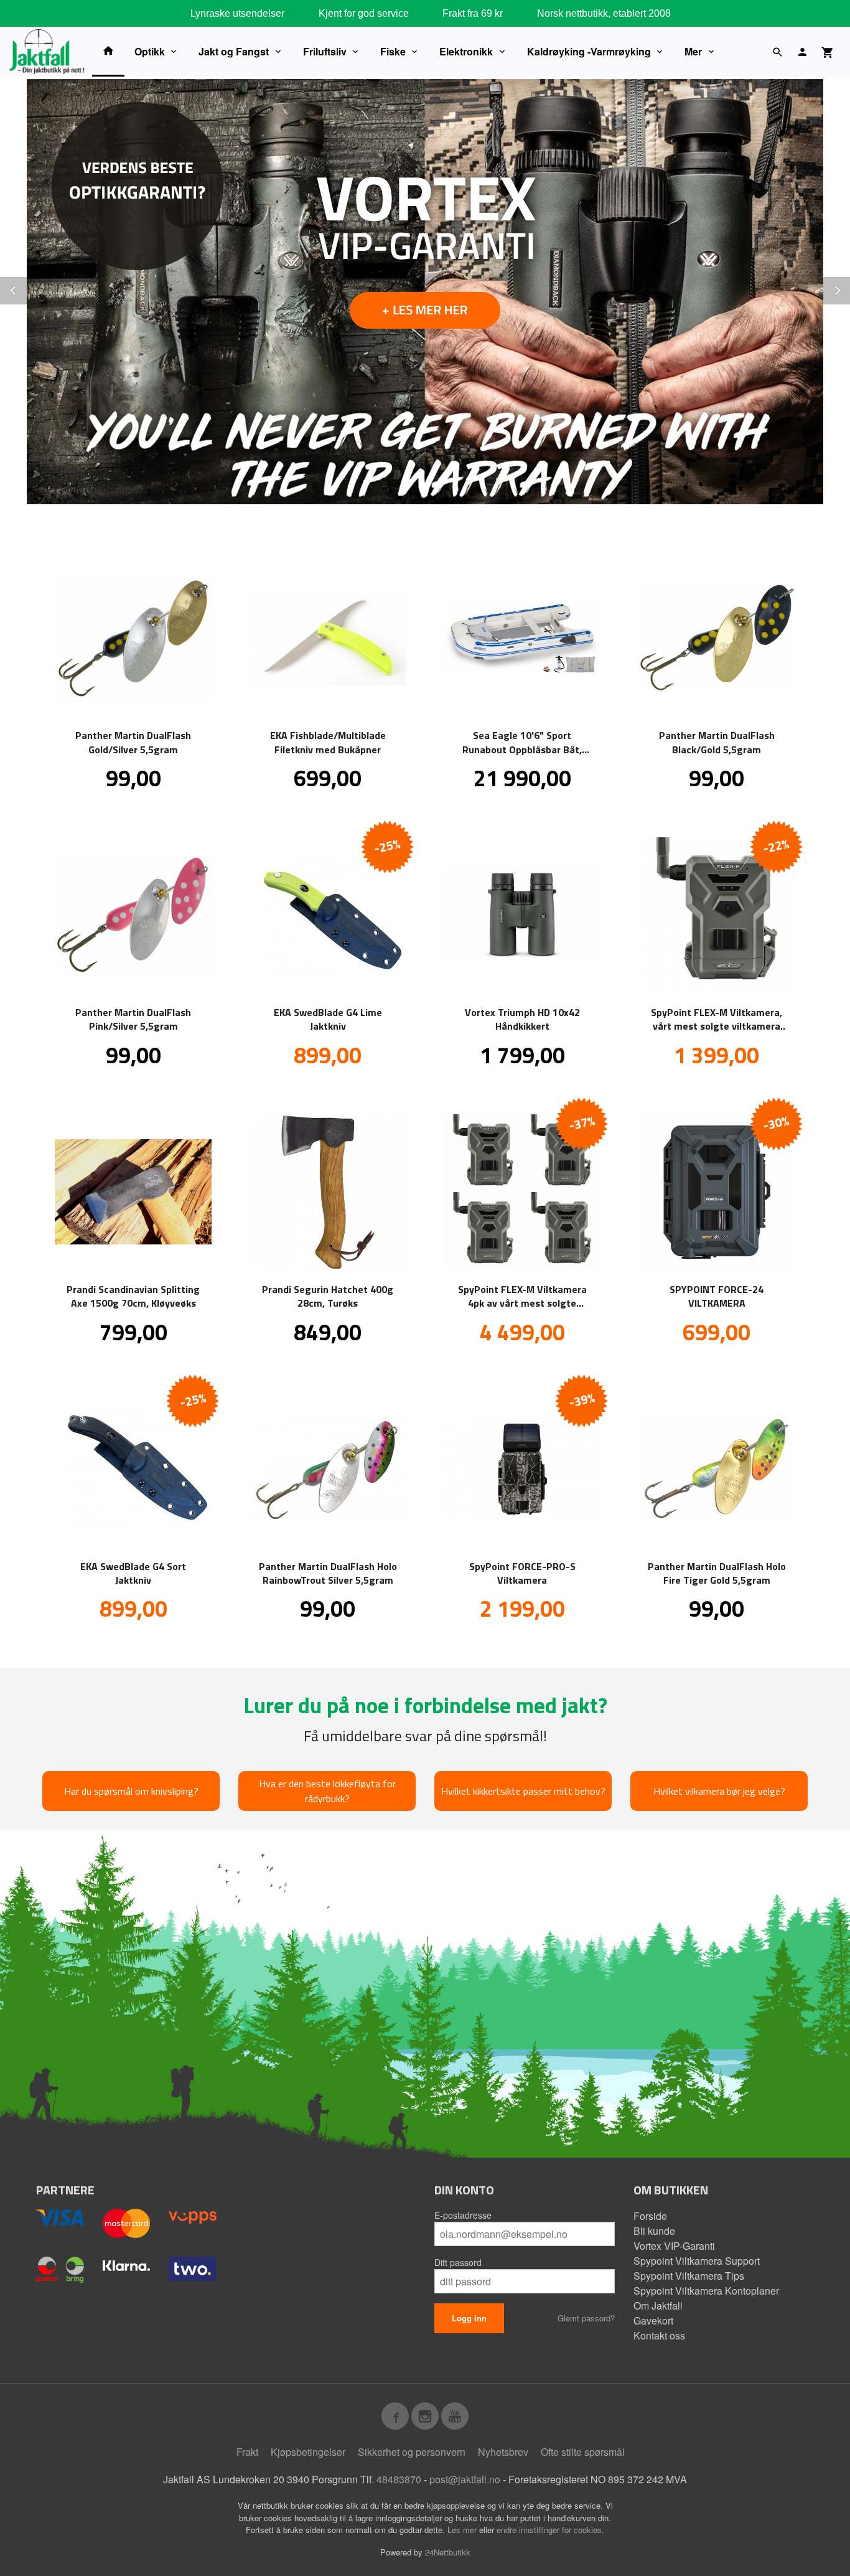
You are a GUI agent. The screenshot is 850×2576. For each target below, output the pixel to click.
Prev (27, 289)
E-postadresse (463, 2215)
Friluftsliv (325, 51)
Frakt (247, 2452)
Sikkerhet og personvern (412, 2452)
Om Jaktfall (658, 2306)
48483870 (399, 2479)
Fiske (393, 51)
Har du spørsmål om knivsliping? (131, 1791)
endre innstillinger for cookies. (550, 2530)
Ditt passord (458, 2262)
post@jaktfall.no (465, 2479)
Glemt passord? (586, 2318)
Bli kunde (654, 2231)
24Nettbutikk (448, 2552)
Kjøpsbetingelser (308, 2452)
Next (849, 289)
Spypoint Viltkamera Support (697, 2261)
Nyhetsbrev (503, 2452)
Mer (693, 51)
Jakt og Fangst (234, 51)
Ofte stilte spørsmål (583, 2452)
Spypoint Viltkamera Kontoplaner (706, 2291)
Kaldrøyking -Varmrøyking (589, 51)
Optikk (150, 51)
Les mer (463, 2530)
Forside (650, 2216)
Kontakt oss (659, 2335)
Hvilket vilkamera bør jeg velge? (719, 1791)
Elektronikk (466, 51)
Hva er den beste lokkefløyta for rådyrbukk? (327, 1791)
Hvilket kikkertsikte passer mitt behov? (523, 1791)
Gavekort (653, 2320)
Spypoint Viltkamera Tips (689, 2276)
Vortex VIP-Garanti (674, 2246)
